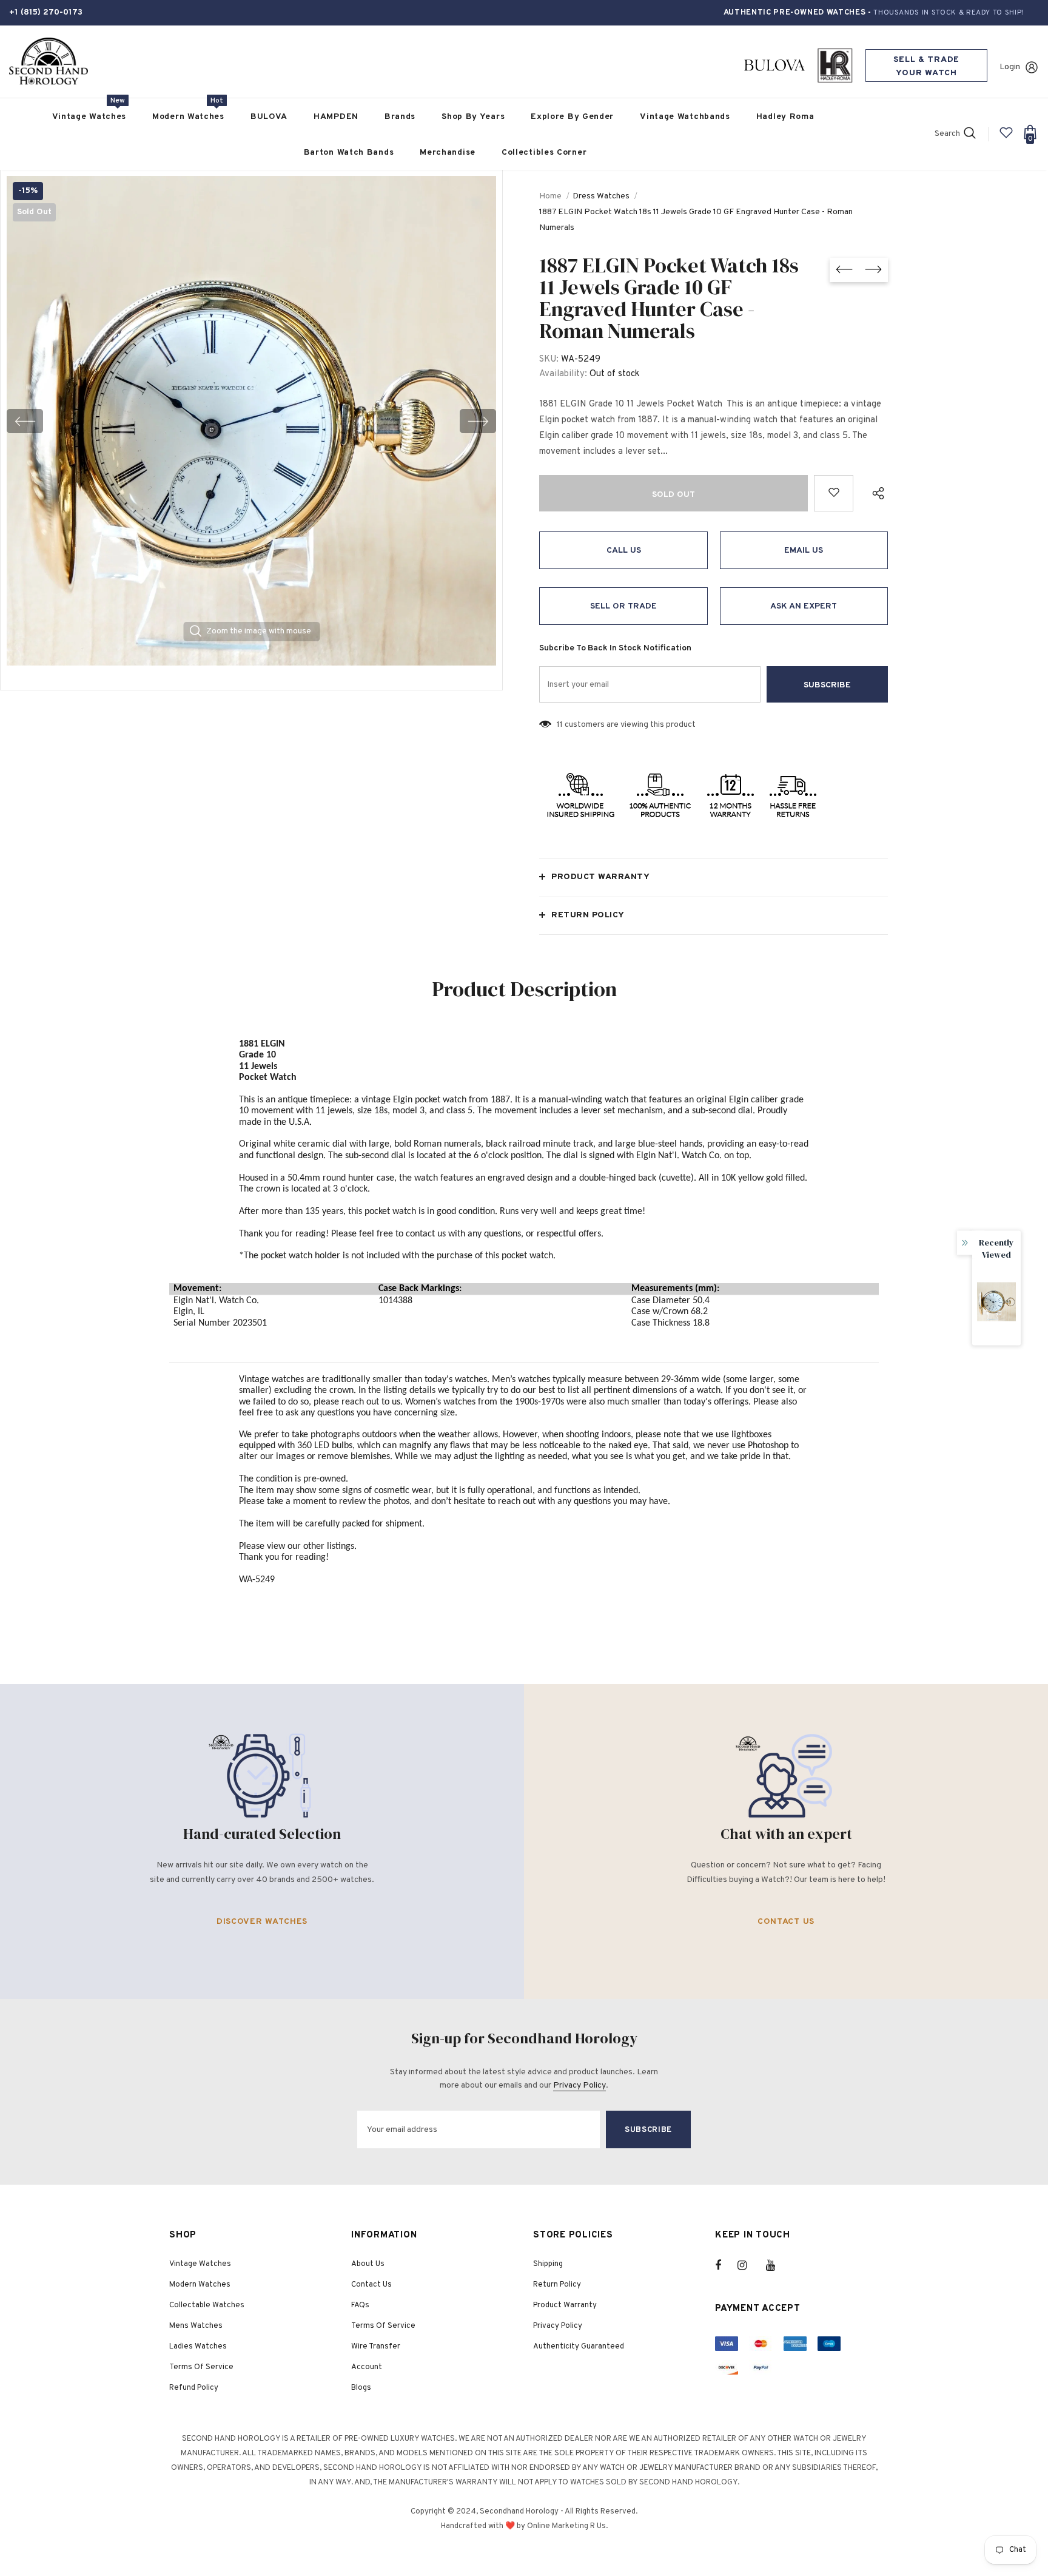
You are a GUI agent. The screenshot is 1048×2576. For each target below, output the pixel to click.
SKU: (549, 359)
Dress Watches (601, 196)
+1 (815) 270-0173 (46, 12)
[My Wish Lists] (1006, 137)
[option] (251, 421)
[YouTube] (777, 2265)
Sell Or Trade (623, 606)
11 (560, 725)
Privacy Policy (579, 2085)
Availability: (563, 374)
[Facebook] (726, 2265)
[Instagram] (748, 2265)
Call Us (624, 551)
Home (550, 196)
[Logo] (49, 62)
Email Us (804, 551)
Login (1010, 67)
